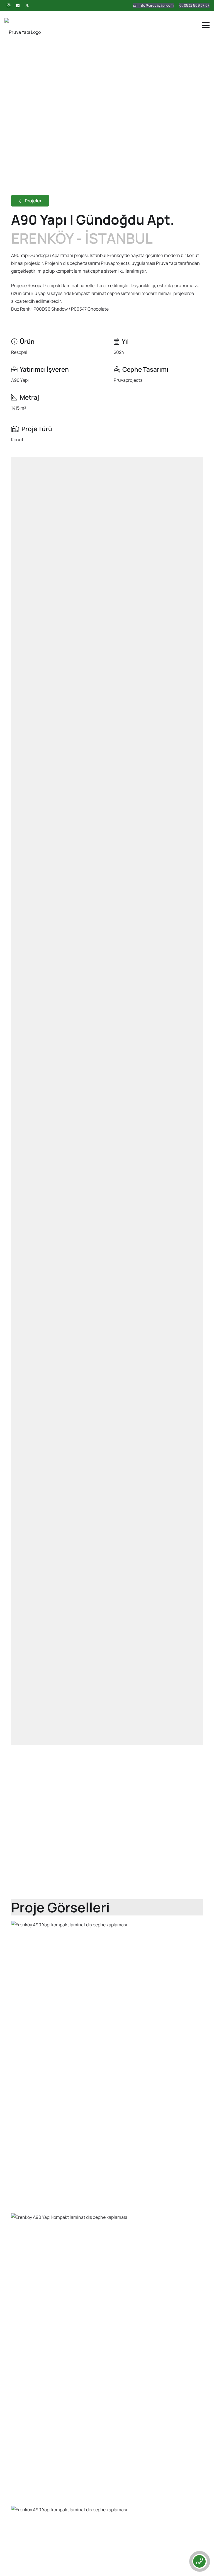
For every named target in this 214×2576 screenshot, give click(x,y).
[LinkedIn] (18, 6)
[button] (206, 25)
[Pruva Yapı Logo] (23, 25)
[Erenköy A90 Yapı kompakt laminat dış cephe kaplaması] (107, 2065)
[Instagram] (8, 6)
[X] (27, 6)
